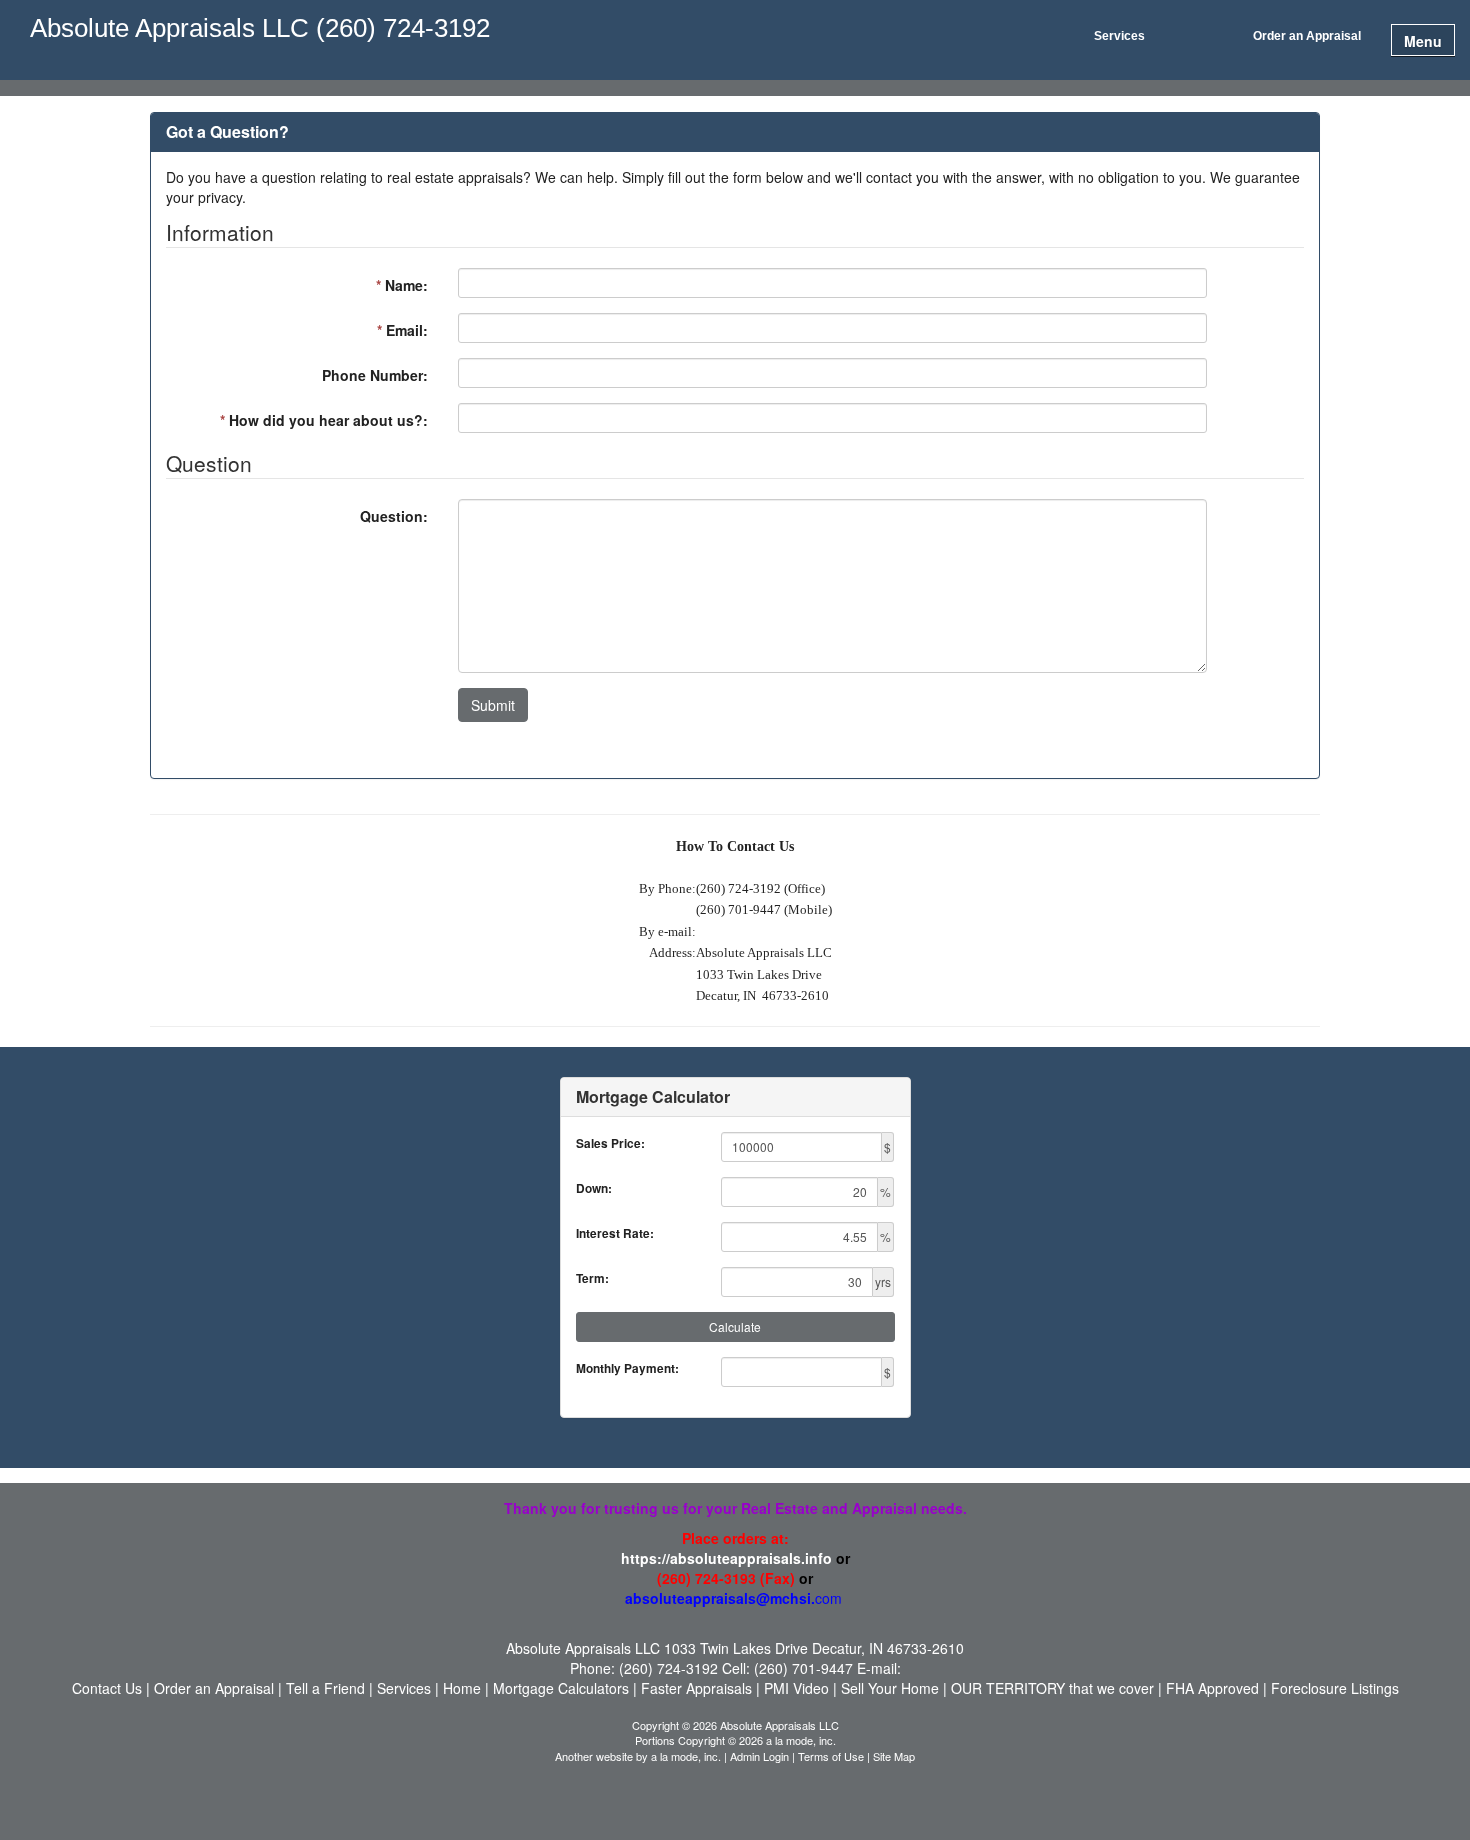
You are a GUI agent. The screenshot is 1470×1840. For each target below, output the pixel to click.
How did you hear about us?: (324, 420)
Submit (493, 705)
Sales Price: (610, 1143)
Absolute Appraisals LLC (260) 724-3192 (260, 29)
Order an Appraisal (1307, 36)
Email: (402, 330)
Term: (592, 1278)
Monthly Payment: (627, 1368)
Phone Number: (375, 375)
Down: (594, 1188)
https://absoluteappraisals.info (726, 1558)
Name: (402, 285)
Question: (394, 516)
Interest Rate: (615, 1233)
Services (1119, 36)
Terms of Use (831, 1756)
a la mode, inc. (686, 1756)
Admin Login (759, 1756)
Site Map (894, 1756)
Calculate (735, 1326)
